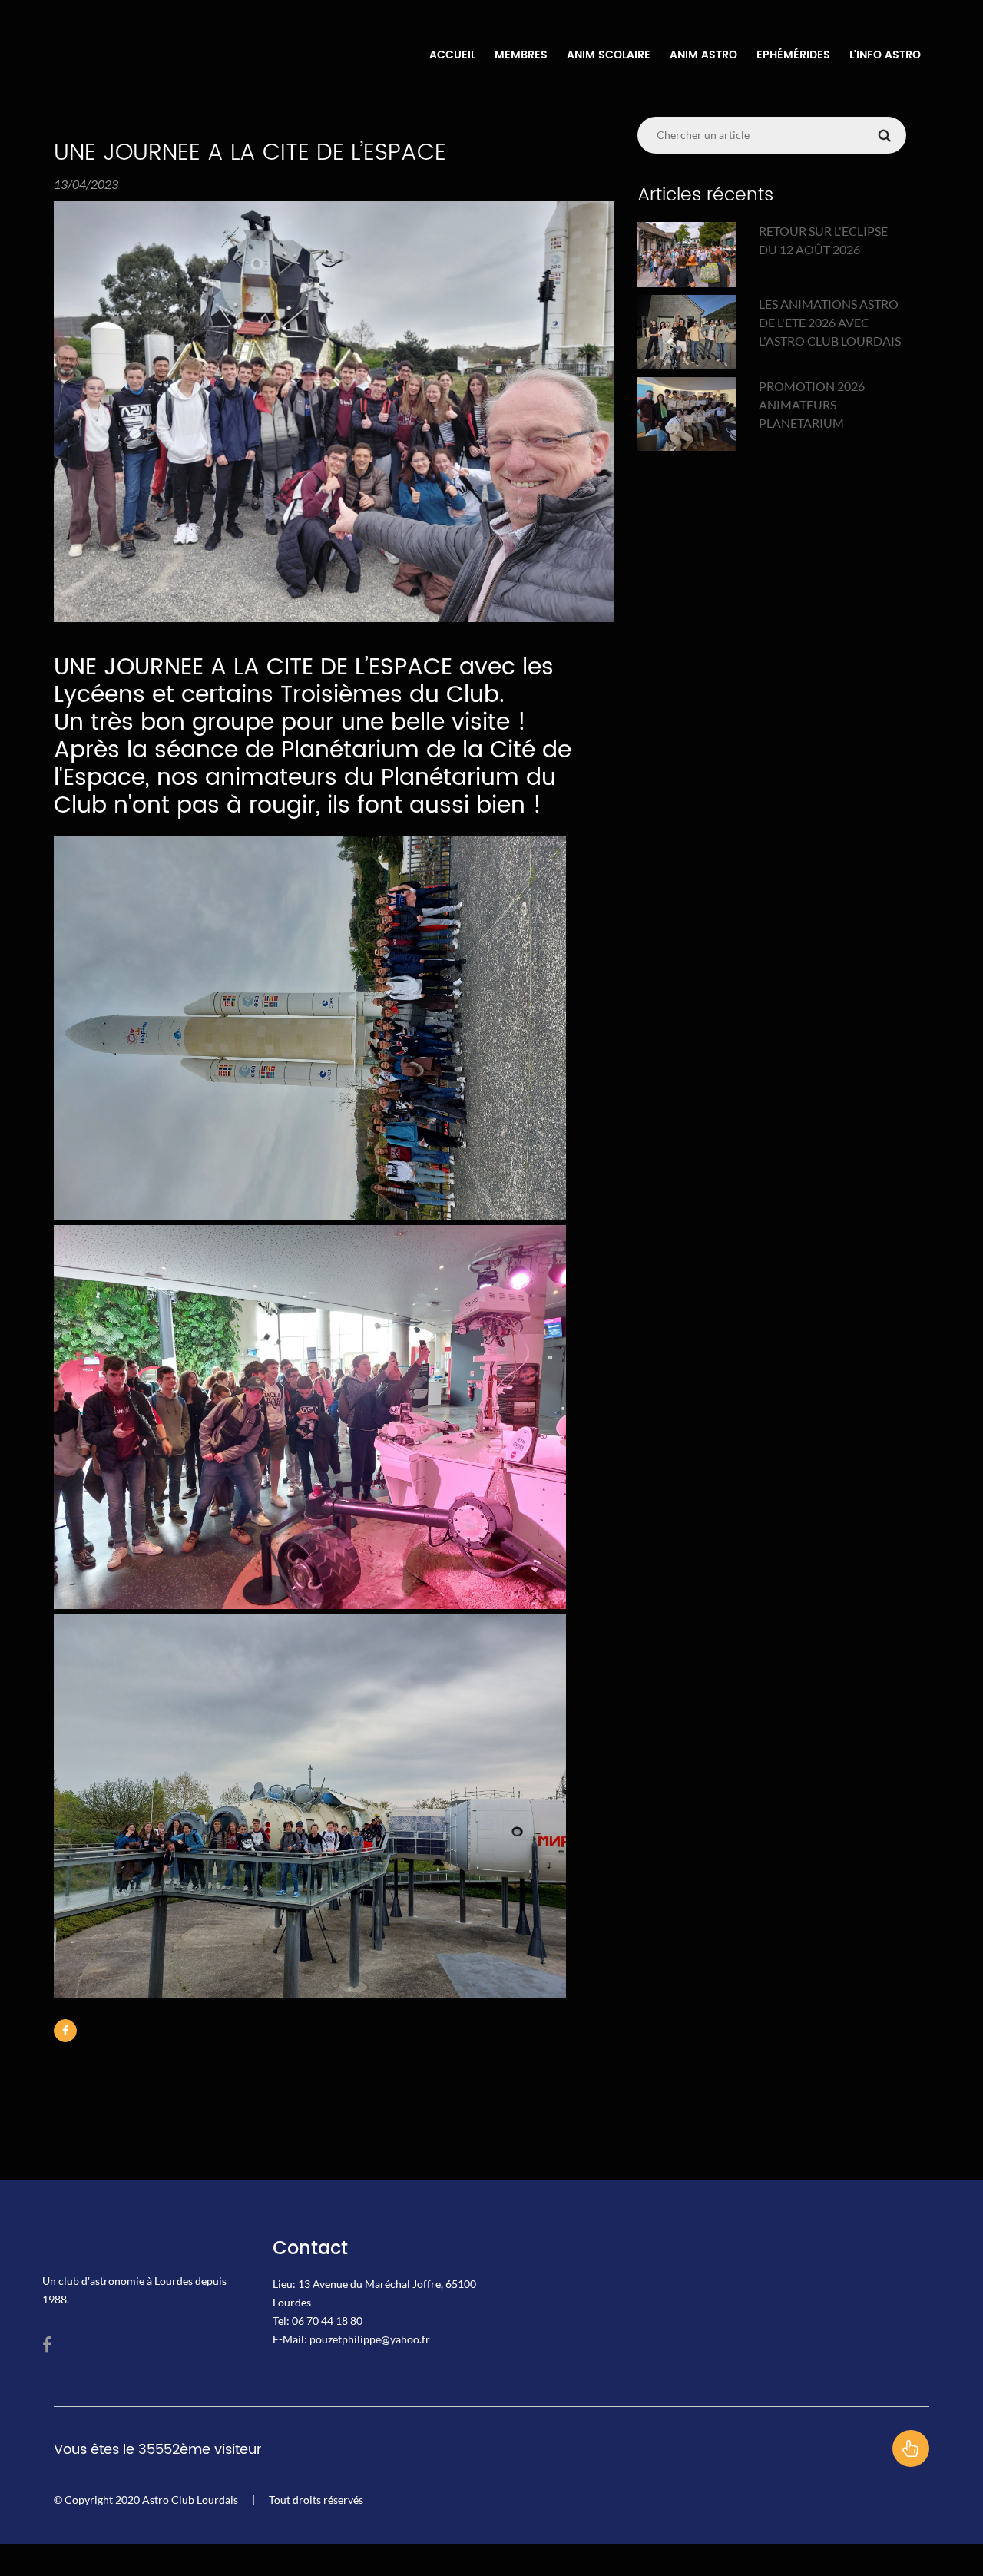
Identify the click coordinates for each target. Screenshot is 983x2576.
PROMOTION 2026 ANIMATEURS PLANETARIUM (812, 404)
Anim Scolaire (609, 55)
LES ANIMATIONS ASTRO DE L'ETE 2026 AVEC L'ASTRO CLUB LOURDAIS (830, 322)
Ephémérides (793, 55)
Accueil (452, 55)
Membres (521, 55)
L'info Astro (885, 55)
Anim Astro (703, 55)
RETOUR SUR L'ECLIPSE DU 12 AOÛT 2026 (823, 240)
